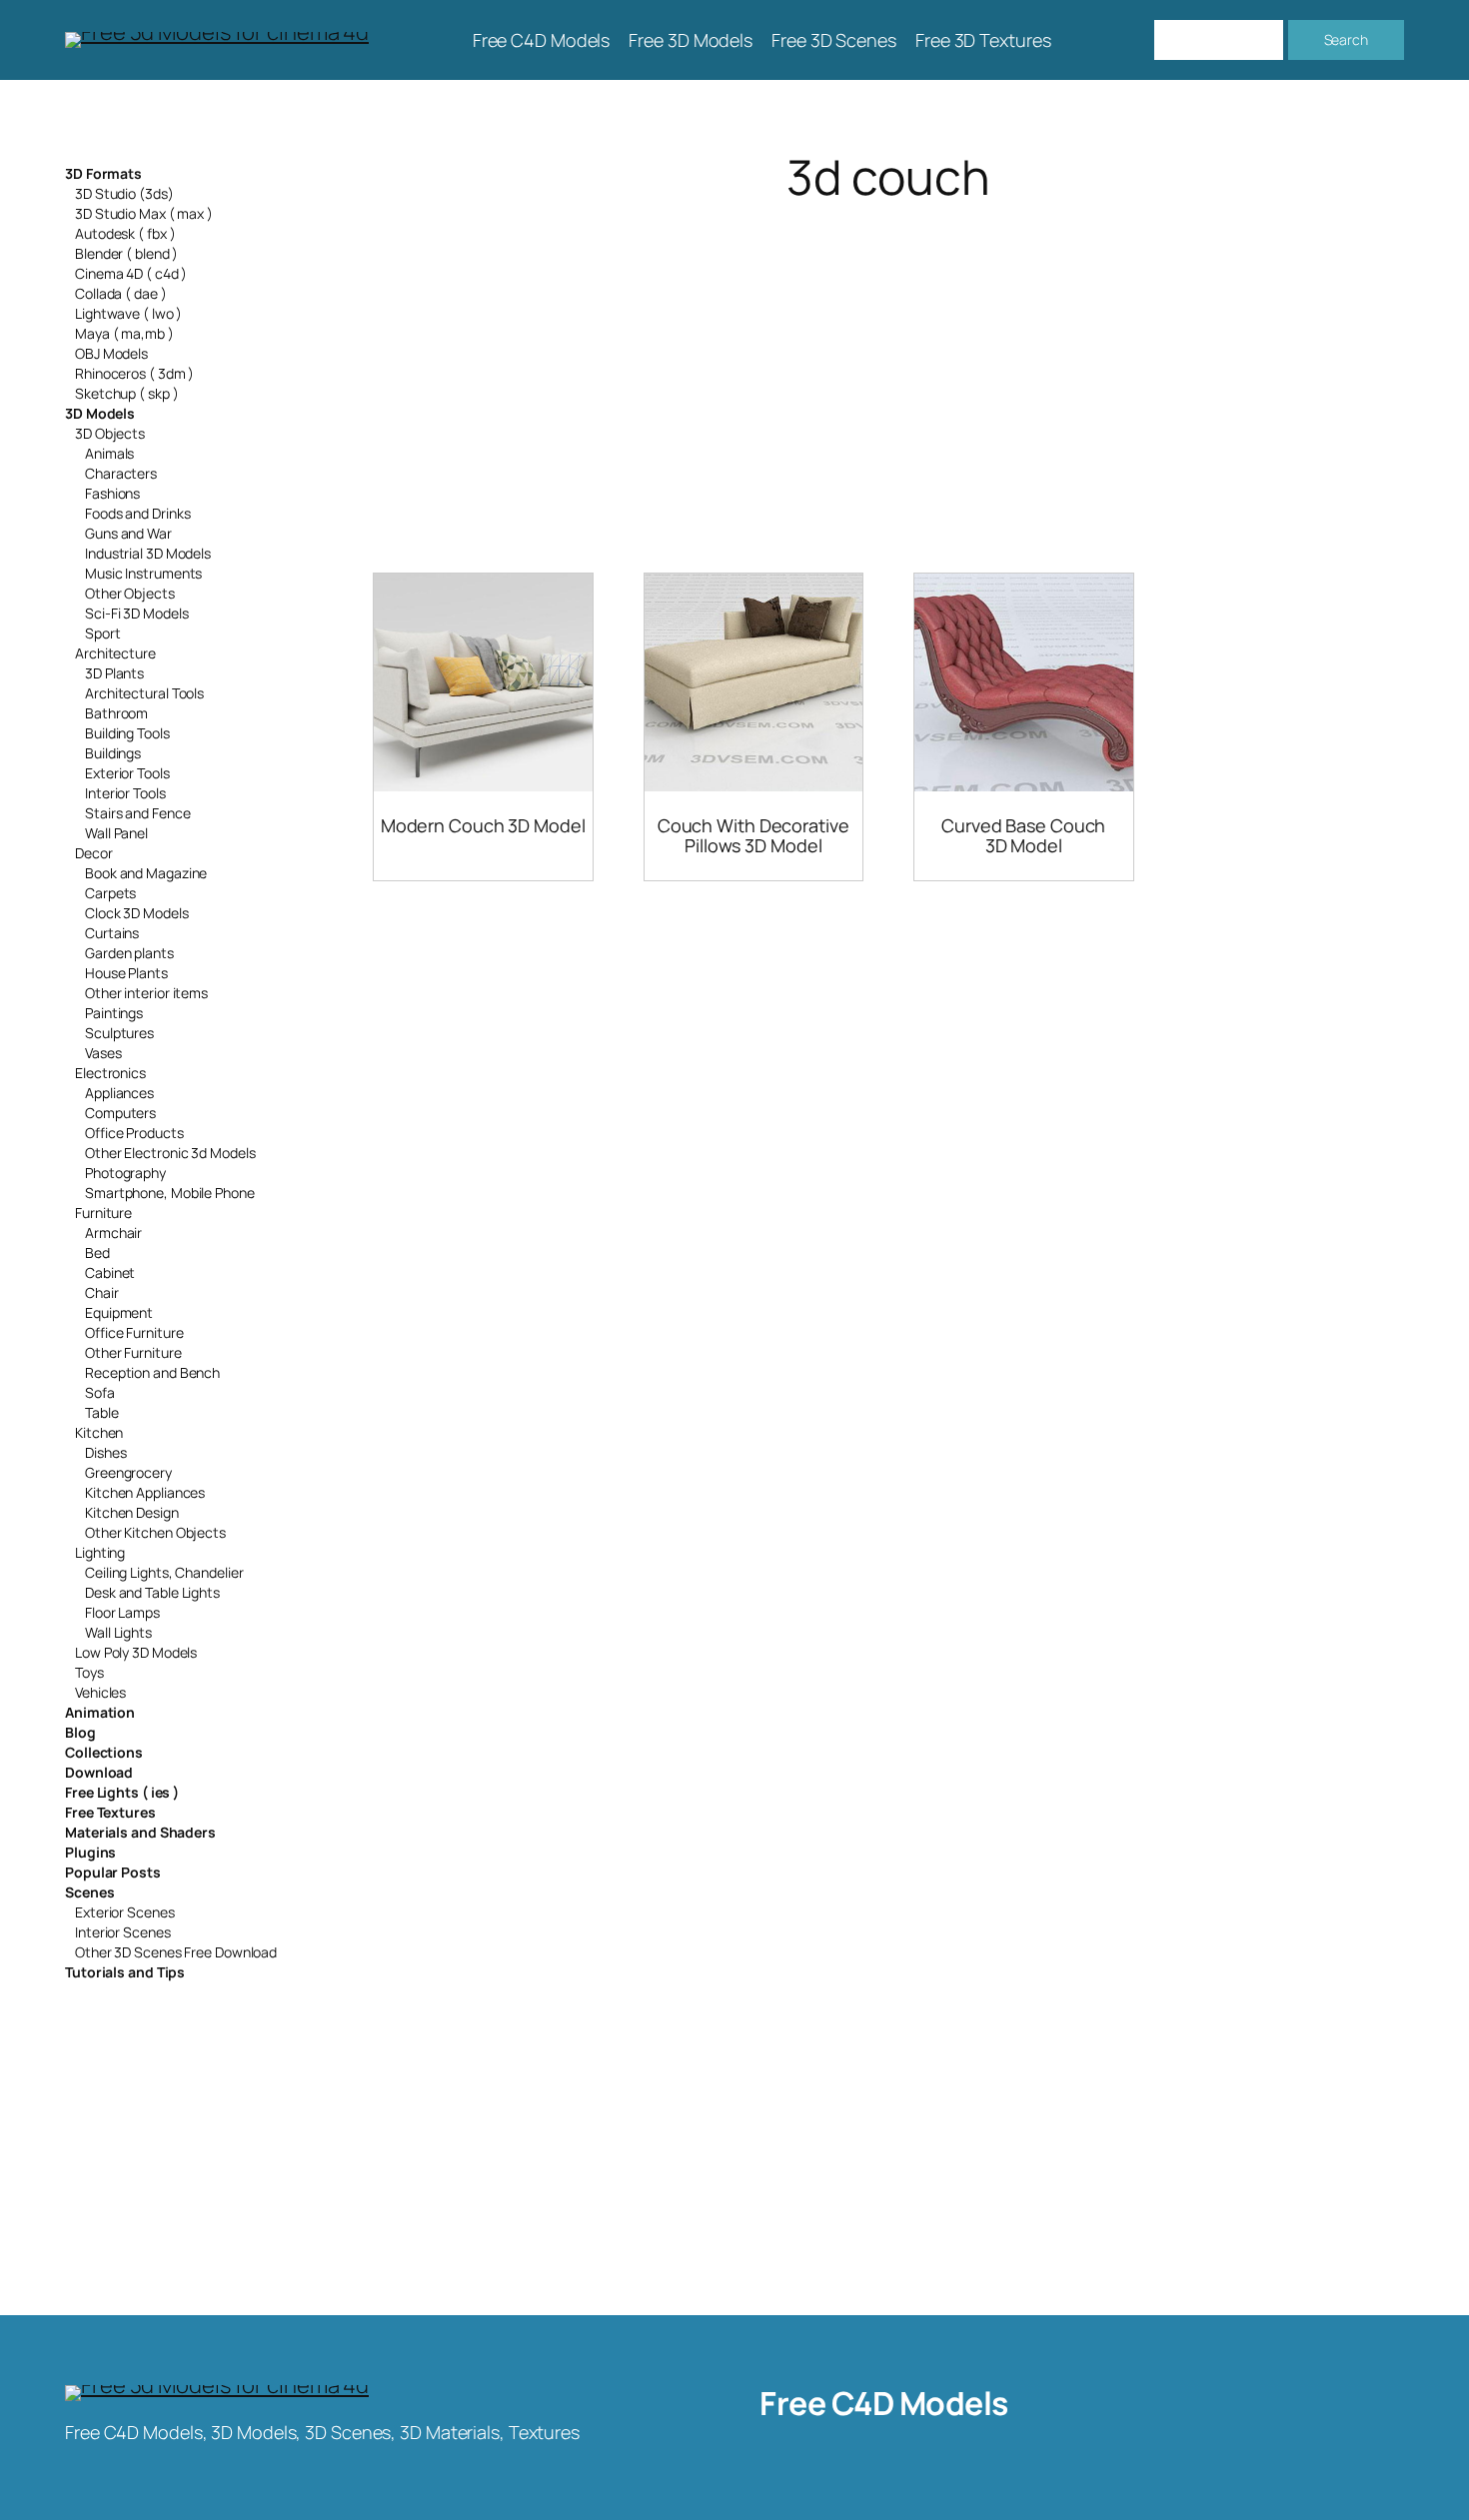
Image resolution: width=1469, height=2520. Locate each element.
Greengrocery (128, 1472)
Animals (109, 453)
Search (1346, 39)
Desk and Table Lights (152, 1592)
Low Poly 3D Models (136, 1652)
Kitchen (99, 1432)
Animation (100, 1712)
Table (102, 1412)
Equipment (119, 1312)
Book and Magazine (146, 873)
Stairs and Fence (137, 813)
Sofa (100, 1392)
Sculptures (119, 1033)
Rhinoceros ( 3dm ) (134, 373)
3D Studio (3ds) (124, 193)
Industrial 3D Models (148, 553)
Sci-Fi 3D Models (136, 613)
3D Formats (103, 173)
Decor (94, 853)
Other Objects (130, 593)
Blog (80, 1732)
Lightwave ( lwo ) (128, 313)
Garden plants (129, 953)
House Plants (126, 973)
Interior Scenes (123, 1932)
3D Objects (110, 433)
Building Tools (127, 733)
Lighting (100, 1552)
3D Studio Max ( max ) (144, 213)
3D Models (100, 413)
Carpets (110, 893)
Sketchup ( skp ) (126, 393)
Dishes (105, 1452)
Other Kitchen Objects (155, 1532)
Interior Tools (125, 793)
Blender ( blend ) (126, 253)
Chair (102, 1292)
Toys (89, 1672)
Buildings (113, 753)
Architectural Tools (144, 693)
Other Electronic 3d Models (170, 1153)
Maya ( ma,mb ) (124, 333)
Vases (103, 1053)
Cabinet (110, 1272)
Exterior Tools (127, 773)
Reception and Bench (152, 1372)
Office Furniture (134, 1332)
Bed (97, 1253)
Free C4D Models (884, 2403)
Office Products (134, 1133)
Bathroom (116, 713)
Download (99, 1772)
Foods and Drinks (137, 513)
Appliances (119, 1093)
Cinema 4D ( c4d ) (131, 273)
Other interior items (146, 993)
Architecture (115, 653)
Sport (103, 633)
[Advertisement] (888, 364)
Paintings (114, 1013)
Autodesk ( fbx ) (125, 233)
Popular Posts (113, 1872)
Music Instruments (143, 573)
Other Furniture (133, 1352)
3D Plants (114, 673)
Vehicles (100, 1692)
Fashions (112, 493)
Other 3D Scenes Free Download (176, 1952)
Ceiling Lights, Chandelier (164, 1572)
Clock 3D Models (137, 913)
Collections (104, 1752)
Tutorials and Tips (125, 1972)
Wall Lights (118, 1632)
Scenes (89, 1892)
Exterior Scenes (125, 1912)
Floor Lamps (122, 1612)
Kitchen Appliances (145, 1492)
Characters (121, 473)
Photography (125, 1173)
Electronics (110, 1073)
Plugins (90, 1852)
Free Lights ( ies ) (122, 1792)
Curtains (112, 933)
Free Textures (110, 1812)
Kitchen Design (132, 1512)
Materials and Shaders (140, 1832)
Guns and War (128, 533)
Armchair (113, 1233)
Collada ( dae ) (121, 293)
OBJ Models (111, 353)
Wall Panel (116, 833)
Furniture (103, 1213)
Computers (120, 1113)
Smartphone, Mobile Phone (170, 1193)
